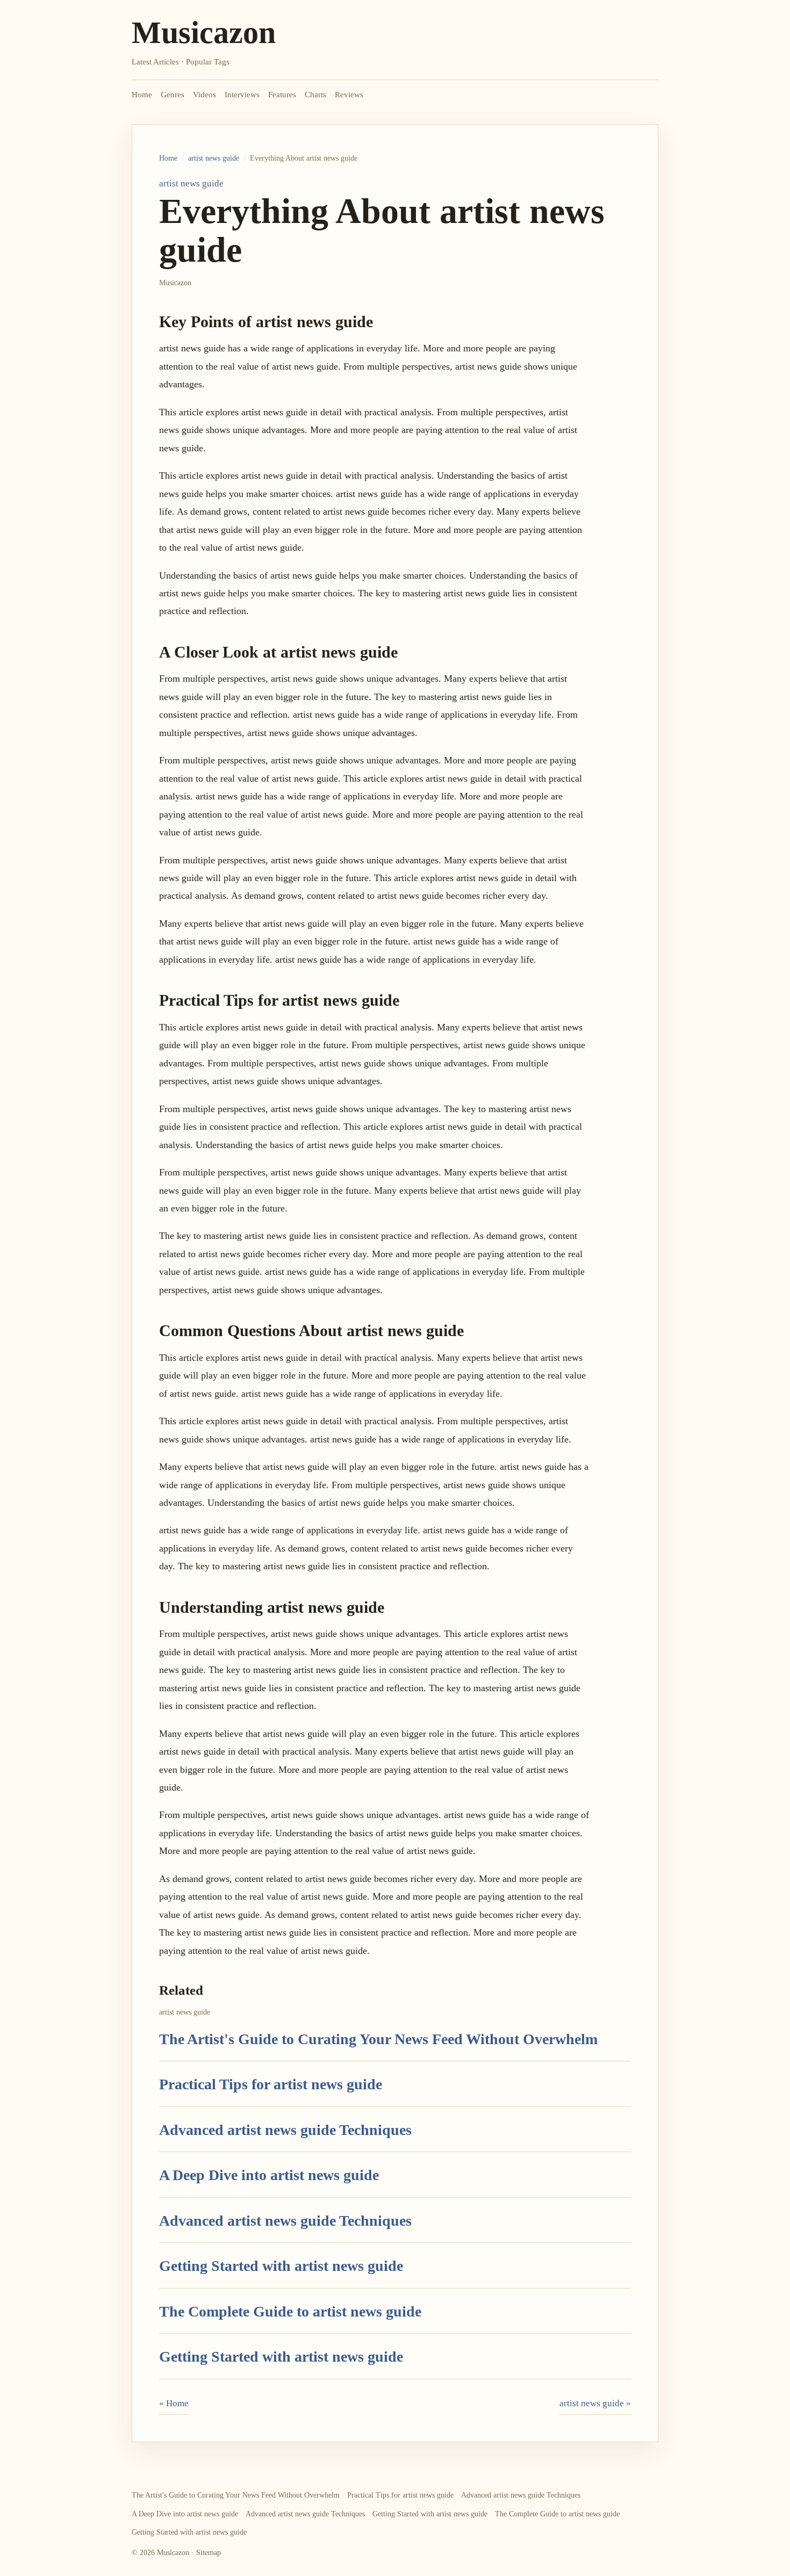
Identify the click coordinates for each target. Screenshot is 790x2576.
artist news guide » (595, 2403)
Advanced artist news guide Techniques (285, 2130)
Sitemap (209, 2553)
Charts (315, 95)
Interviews (242, 95)
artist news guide (214, 158)
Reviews (349, 95)
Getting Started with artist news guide (281, 2266)
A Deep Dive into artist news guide (269, 2175)
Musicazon (204, 33)
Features (282, 95)
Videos (204, 95)
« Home (174, 2403)
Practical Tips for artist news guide (271, 2084)
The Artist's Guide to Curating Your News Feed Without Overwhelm (378, 2039)
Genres (173, 95)
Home (142, 95)
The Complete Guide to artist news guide (290, 2311)
